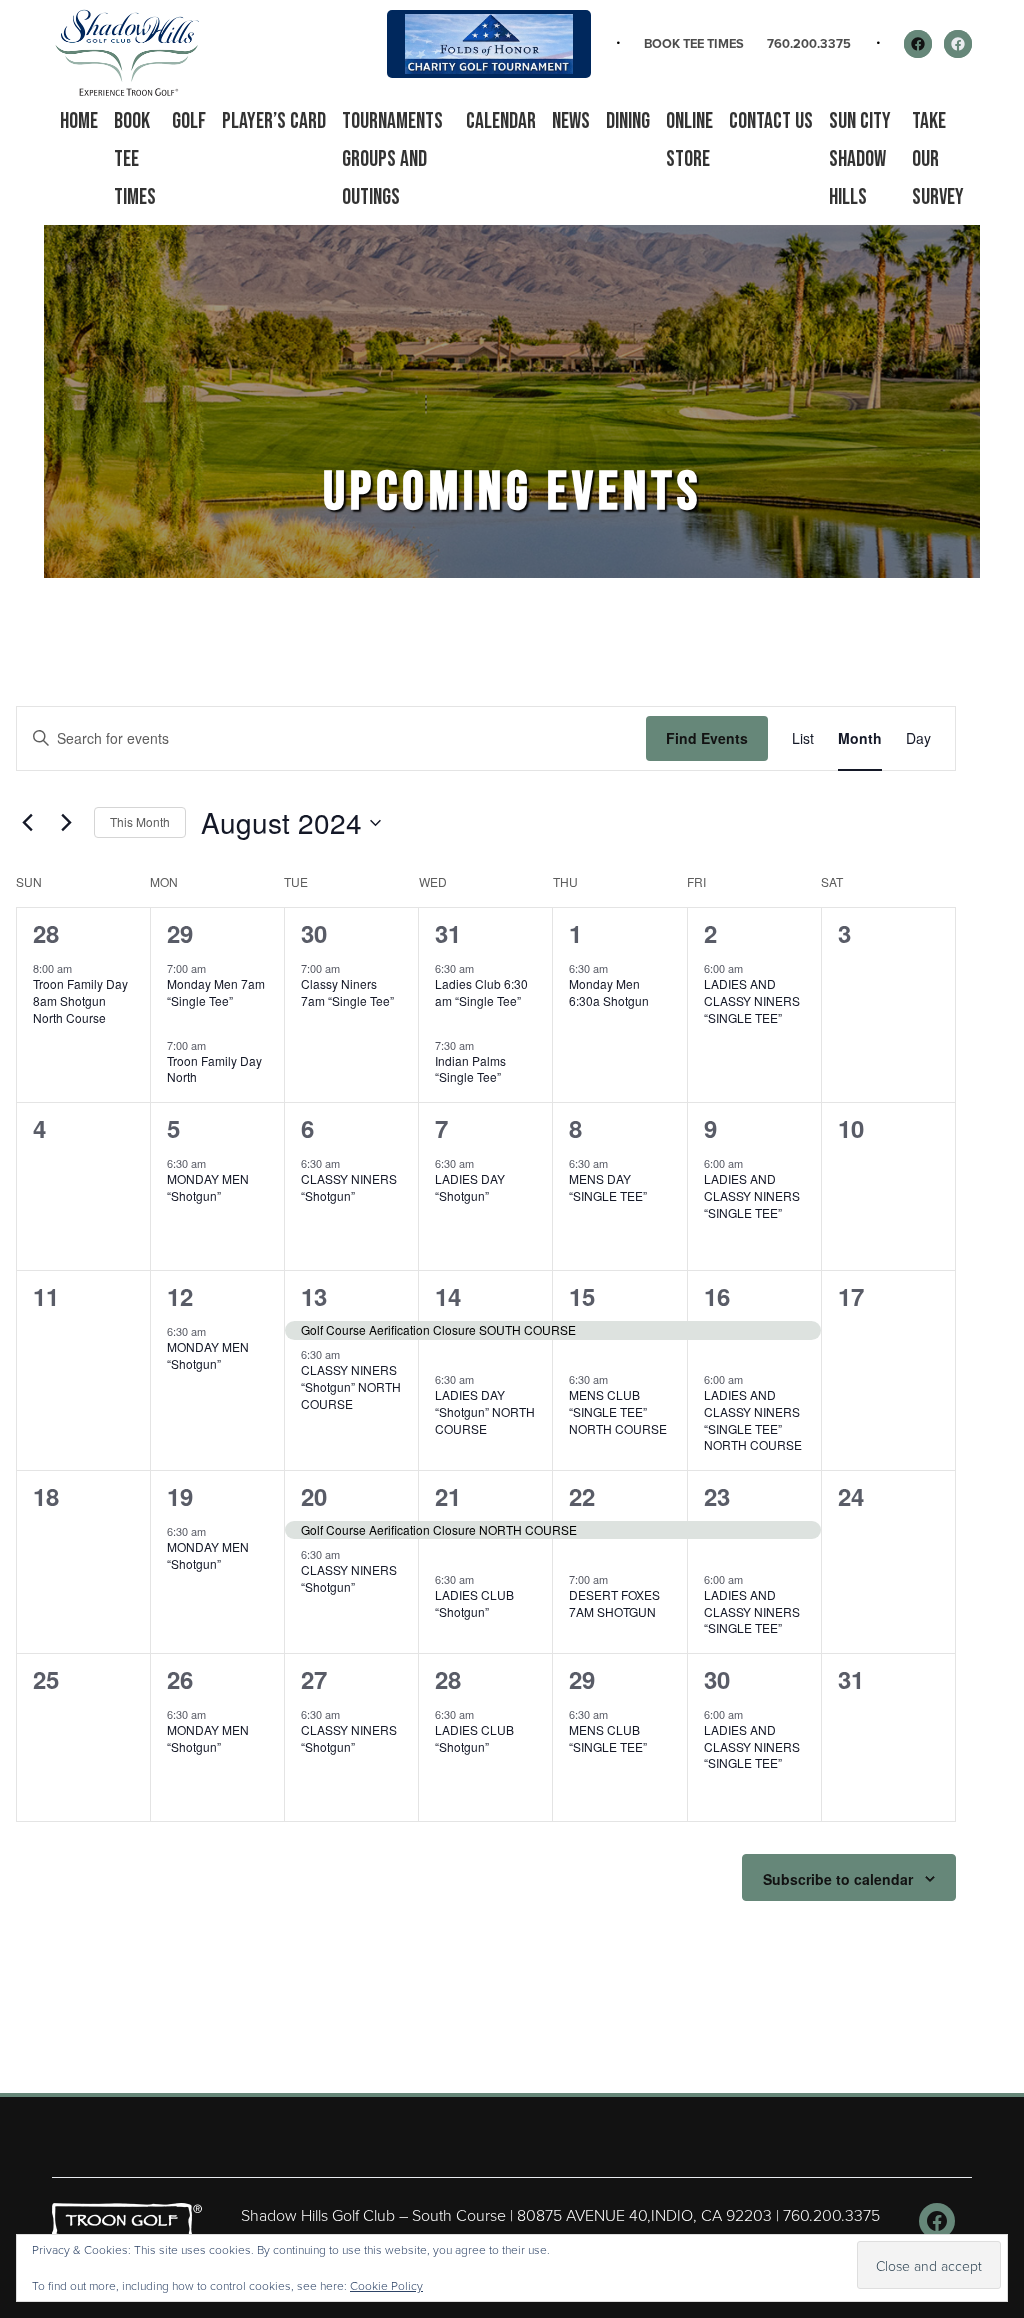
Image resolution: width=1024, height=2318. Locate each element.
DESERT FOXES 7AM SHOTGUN (614, 1603)
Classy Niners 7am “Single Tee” (347, 992)
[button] (189, 122)
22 (582, 1496)
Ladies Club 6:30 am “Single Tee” (481, 992)
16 (717, 1296)
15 (582, 1296)
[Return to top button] (998, 2069)
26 (180, 1679)
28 (46, 933)
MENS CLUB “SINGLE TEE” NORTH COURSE (618, 1411)
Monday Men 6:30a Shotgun (609, 992)
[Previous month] (28, 823)
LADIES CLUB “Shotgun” (474, 1603)
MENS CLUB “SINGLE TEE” (608, 1738)
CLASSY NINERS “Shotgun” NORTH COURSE (351, 1386)
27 (314, 1679)
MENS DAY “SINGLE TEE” (608, 1187)
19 (180, 1496)
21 (448, 1496)
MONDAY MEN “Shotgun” (208, 1187)
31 (448, 933)
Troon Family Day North (214, 1069)
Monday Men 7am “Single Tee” (216, 992)
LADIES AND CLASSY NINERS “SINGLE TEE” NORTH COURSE (753, 1419)
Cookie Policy (386, 2285)
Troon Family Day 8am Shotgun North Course (80, 1000)
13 (314, 1296)
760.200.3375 (809, 43)
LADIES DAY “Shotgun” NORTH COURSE (485, 1411)
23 (717, 1496)
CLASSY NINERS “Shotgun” (349, 1187)
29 (180, 933)
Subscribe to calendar (838, 1879)
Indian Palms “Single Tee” (470, 1069)
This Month (140, 821)
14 (448, 1296)
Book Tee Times (694, 43)
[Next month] (67, 823)
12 (180, 1296)
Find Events (707, 738)
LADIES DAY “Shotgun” (470, 1187)
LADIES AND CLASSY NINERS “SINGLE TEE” (752, 1000)
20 (314, 1496)
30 (314, 933)
